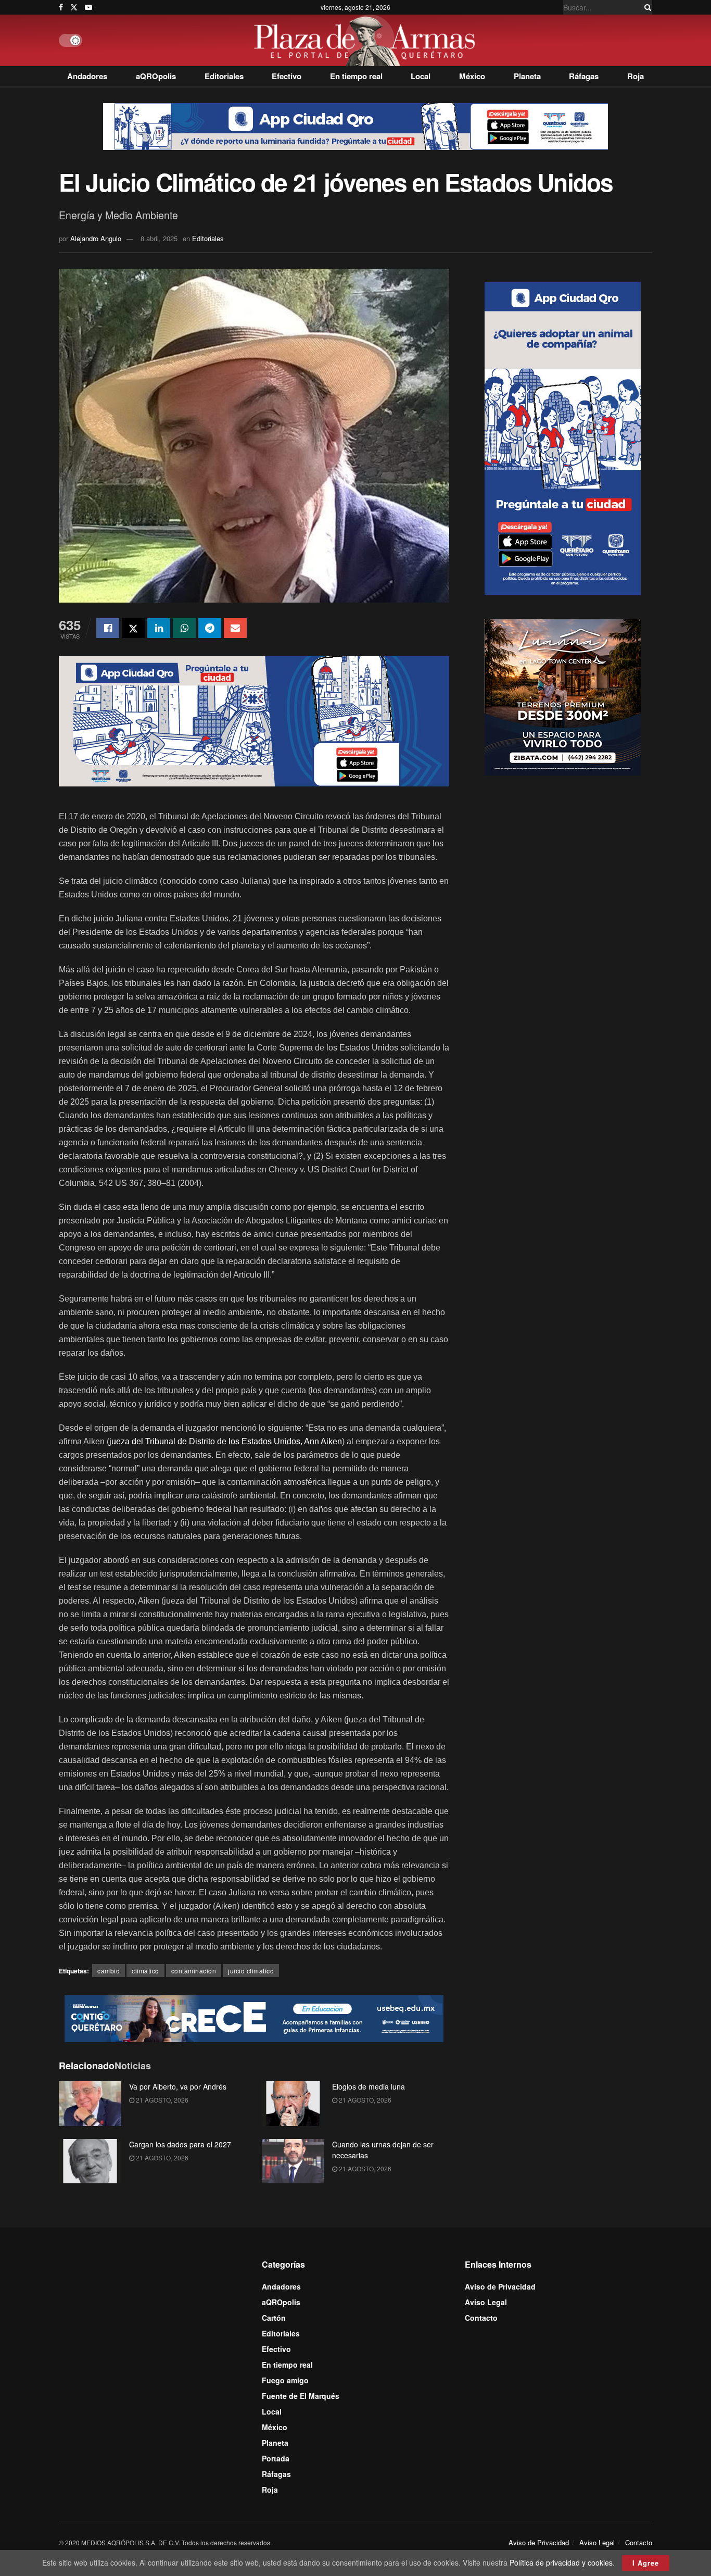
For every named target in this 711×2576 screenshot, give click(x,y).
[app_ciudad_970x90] (355, 126)
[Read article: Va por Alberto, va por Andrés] (90, 2104)
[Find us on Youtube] (88, 7)
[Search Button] (646, 7)
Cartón (274, 2318)
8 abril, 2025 (159, 238)
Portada (276, 2458)
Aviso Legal (486, 2302)
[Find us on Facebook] (61, 7)
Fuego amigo (285, 2380)
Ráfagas (584, 76)
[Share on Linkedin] (159, 628)
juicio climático (251, 1971)
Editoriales (224, 76)
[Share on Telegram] (210, 628)
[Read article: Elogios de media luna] (293, 2104)
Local (421, 76)
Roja (636, 76)
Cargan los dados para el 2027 (180, 2144)
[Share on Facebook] (108, 628)
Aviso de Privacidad (500, 2286)
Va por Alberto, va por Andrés (178, 2086)
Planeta (527, 76)
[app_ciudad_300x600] (563, 437)
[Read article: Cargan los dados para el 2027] (90, 2161)
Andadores (87, 76)
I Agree (646, 2563)
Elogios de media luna (369, 2086)
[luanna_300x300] (563, 696)
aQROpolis (156, 76)
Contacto (481, 2318)
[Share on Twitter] (133, 628)
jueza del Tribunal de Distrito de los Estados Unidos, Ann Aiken (226, 1441)
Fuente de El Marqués (301, 2396)
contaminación (194, 1971)
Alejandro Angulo (96, 238)
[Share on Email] (235, 628)
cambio (109, 1971)
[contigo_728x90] (254, 2017)
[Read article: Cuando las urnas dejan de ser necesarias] (293, 2161)
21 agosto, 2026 (161, 2100)
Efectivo (287, 76)
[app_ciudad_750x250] (254, 720)
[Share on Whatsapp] (184, 628)
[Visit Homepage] (367, 40)
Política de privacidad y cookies (561, 2562)
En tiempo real (356, 76)
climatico (145, 1971)
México (472, 76)
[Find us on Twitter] (74, 7)
